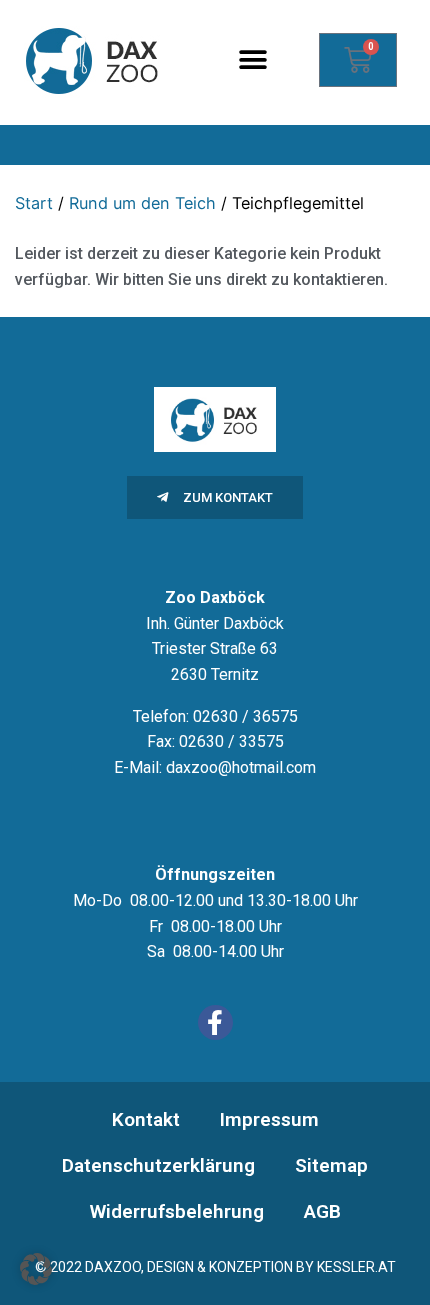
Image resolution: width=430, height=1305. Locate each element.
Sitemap (331, 1165)
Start (34, 203)
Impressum (269, 1119)
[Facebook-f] (215, 1022)
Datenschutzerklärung (158, 1165)
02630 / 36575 (245, 716)
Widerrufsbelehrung (177, 1211)
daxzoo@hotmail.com (241, 767)
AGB (322, 1211)
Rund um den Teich (142, 203)
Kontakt (146, 1119)
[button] (253, 60)
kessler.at (356, 1267)
